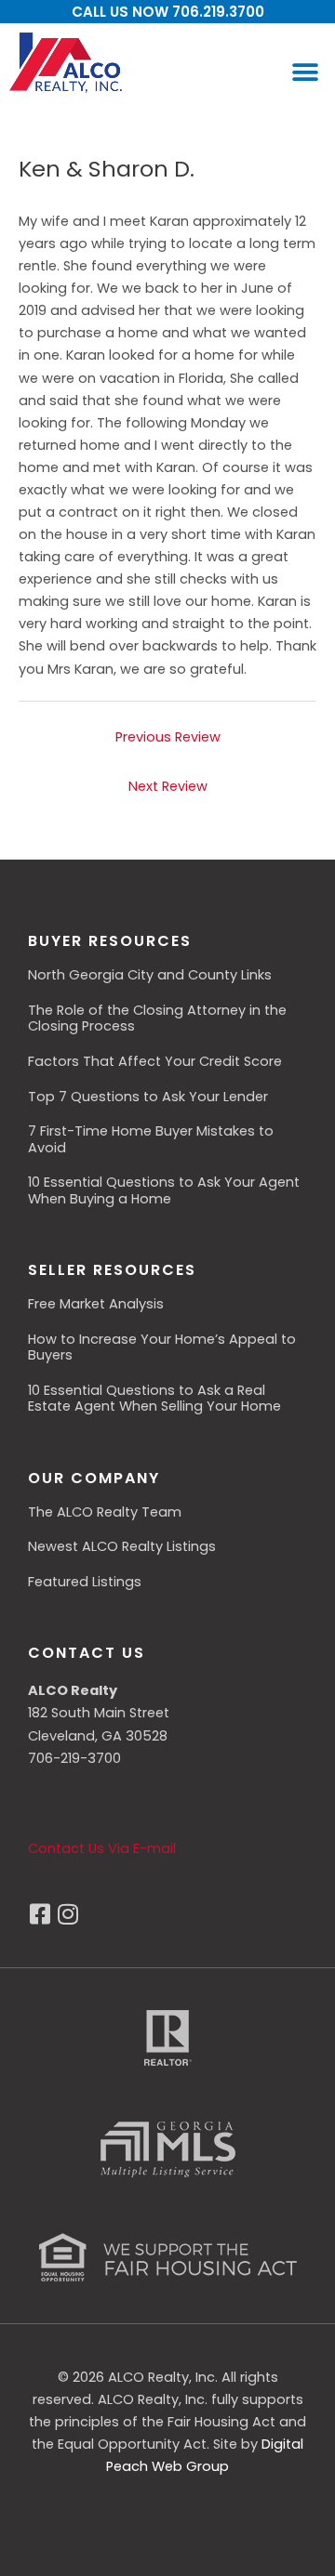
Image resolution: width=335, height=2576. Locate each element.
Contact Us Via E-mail (102, 1848)
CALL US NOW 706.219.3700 (168, 12)
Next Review (168, 786)
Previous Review (168, 737)
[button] (305, 72)
